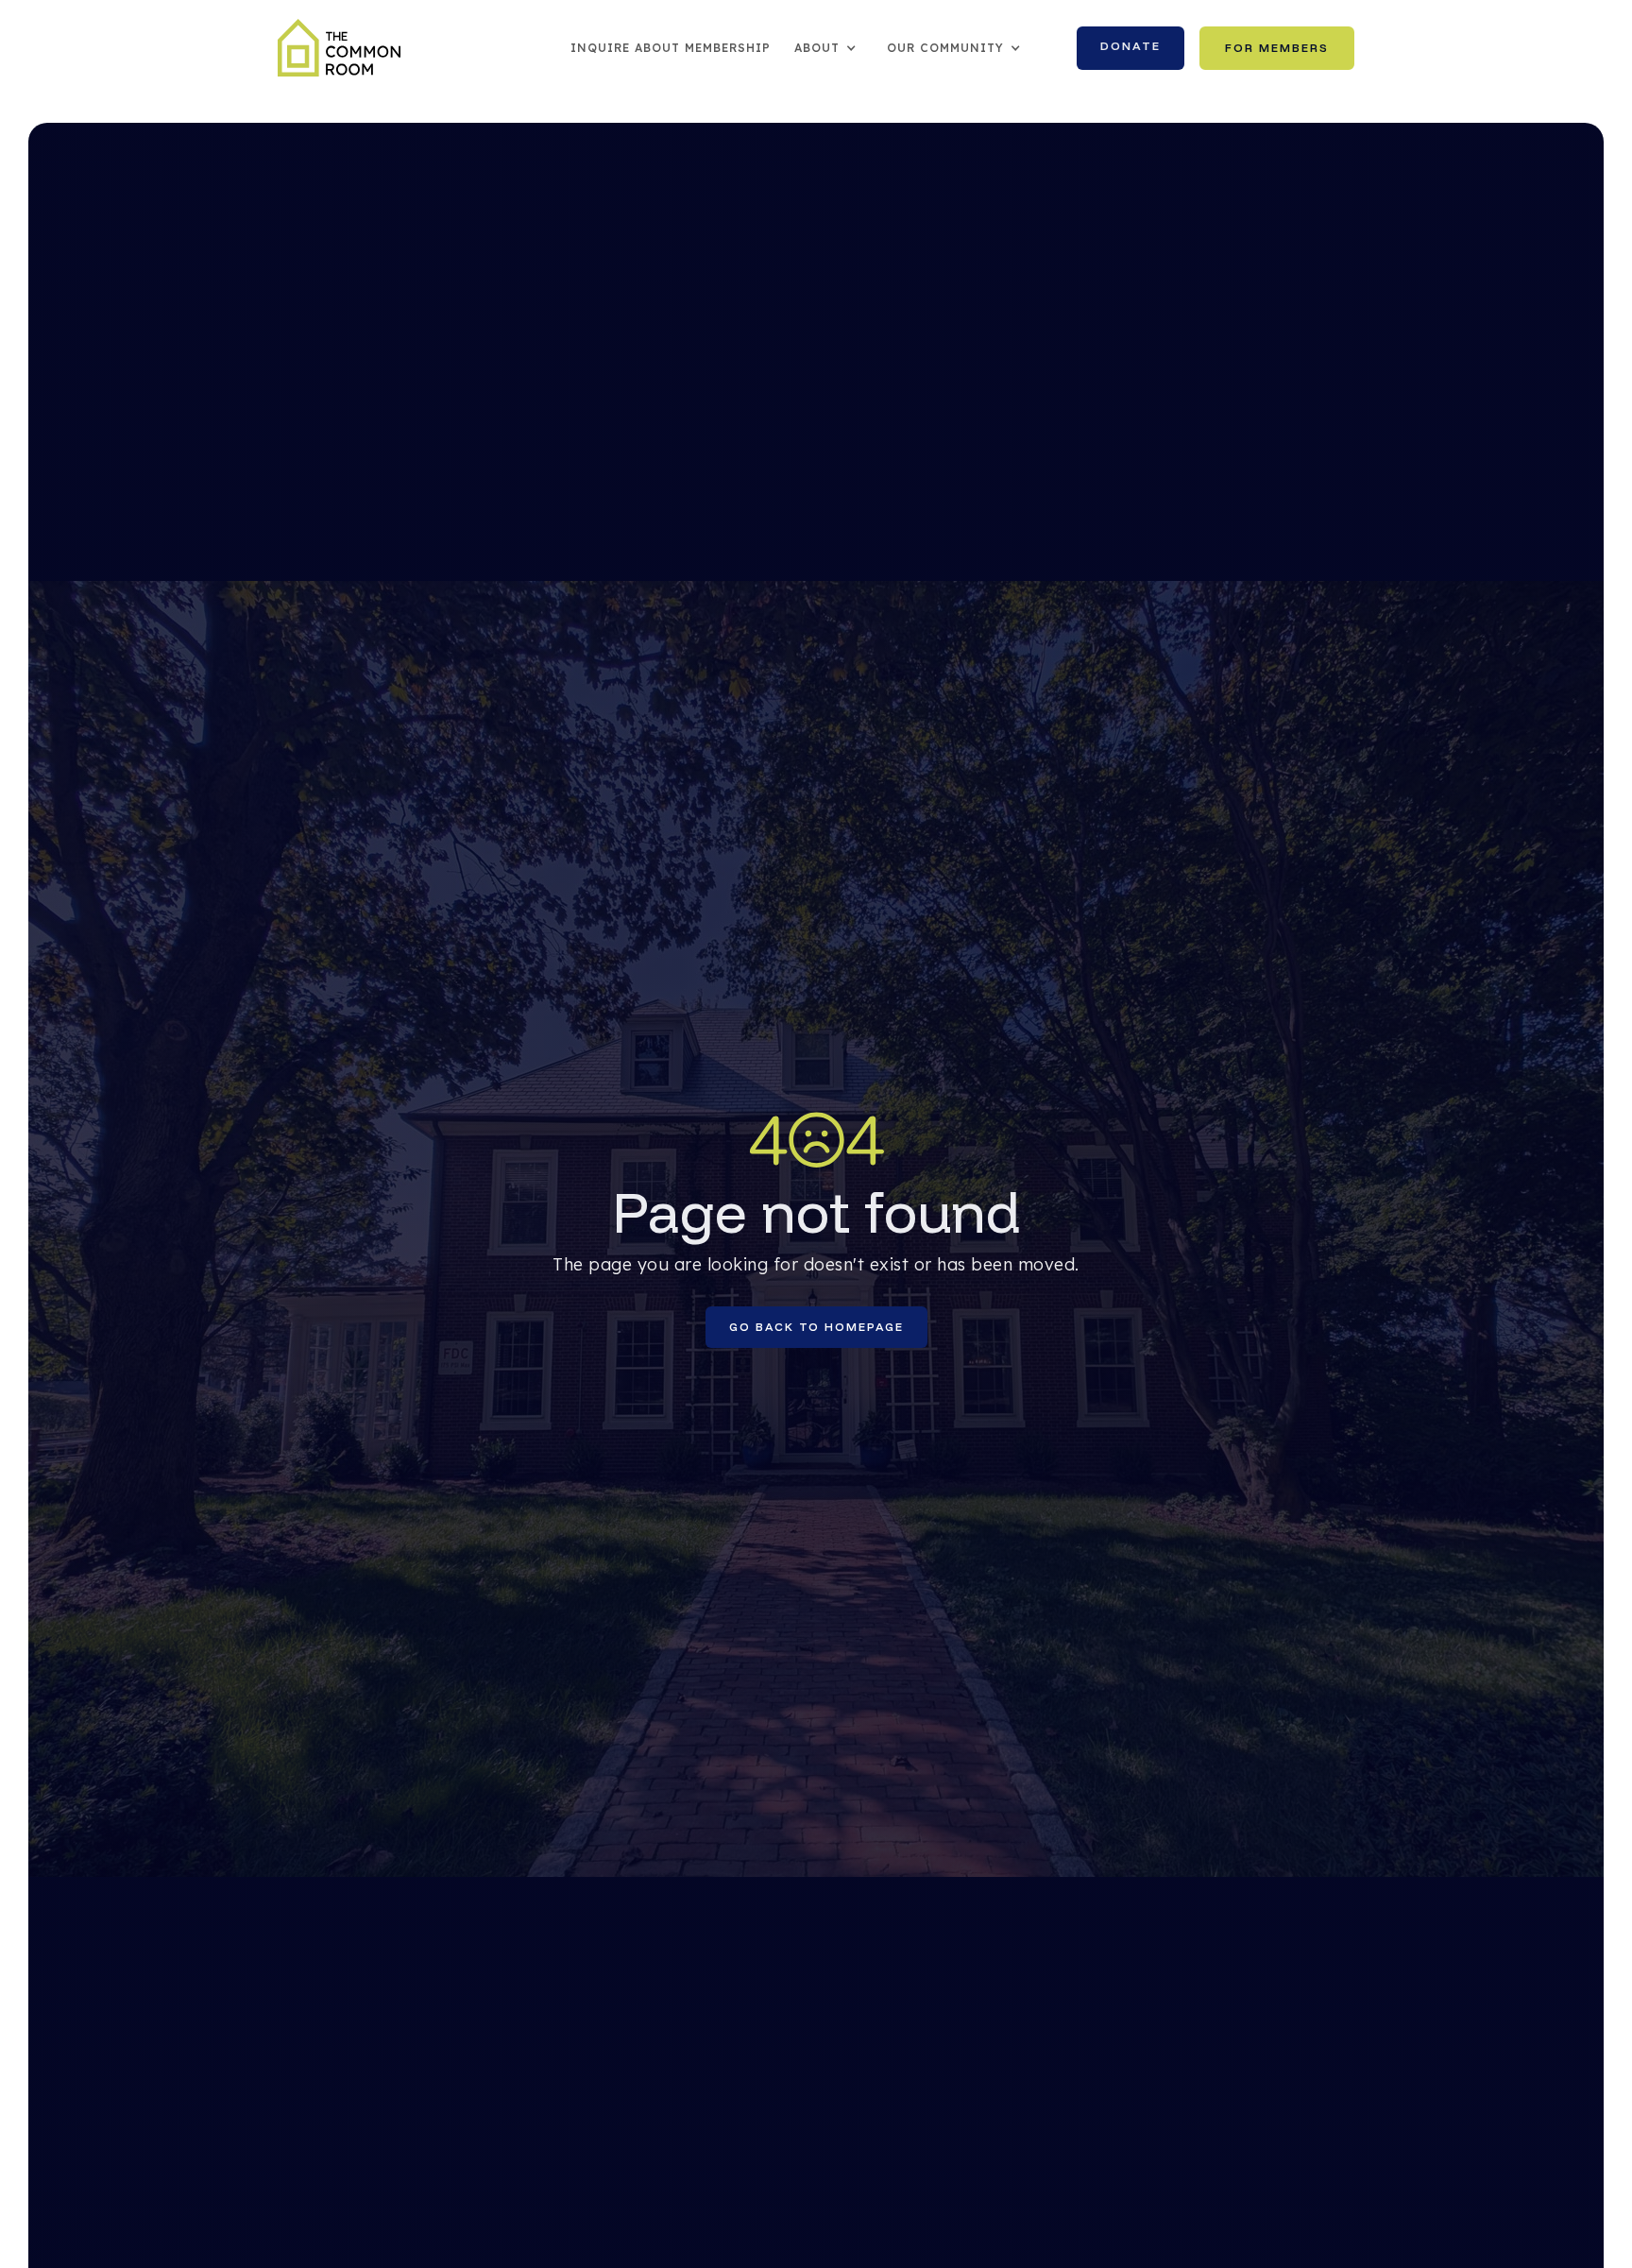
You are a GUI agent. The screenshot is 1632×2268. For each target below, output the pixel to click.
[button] (826, 48)
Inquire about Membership (671, 48)
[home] (339, 48)
